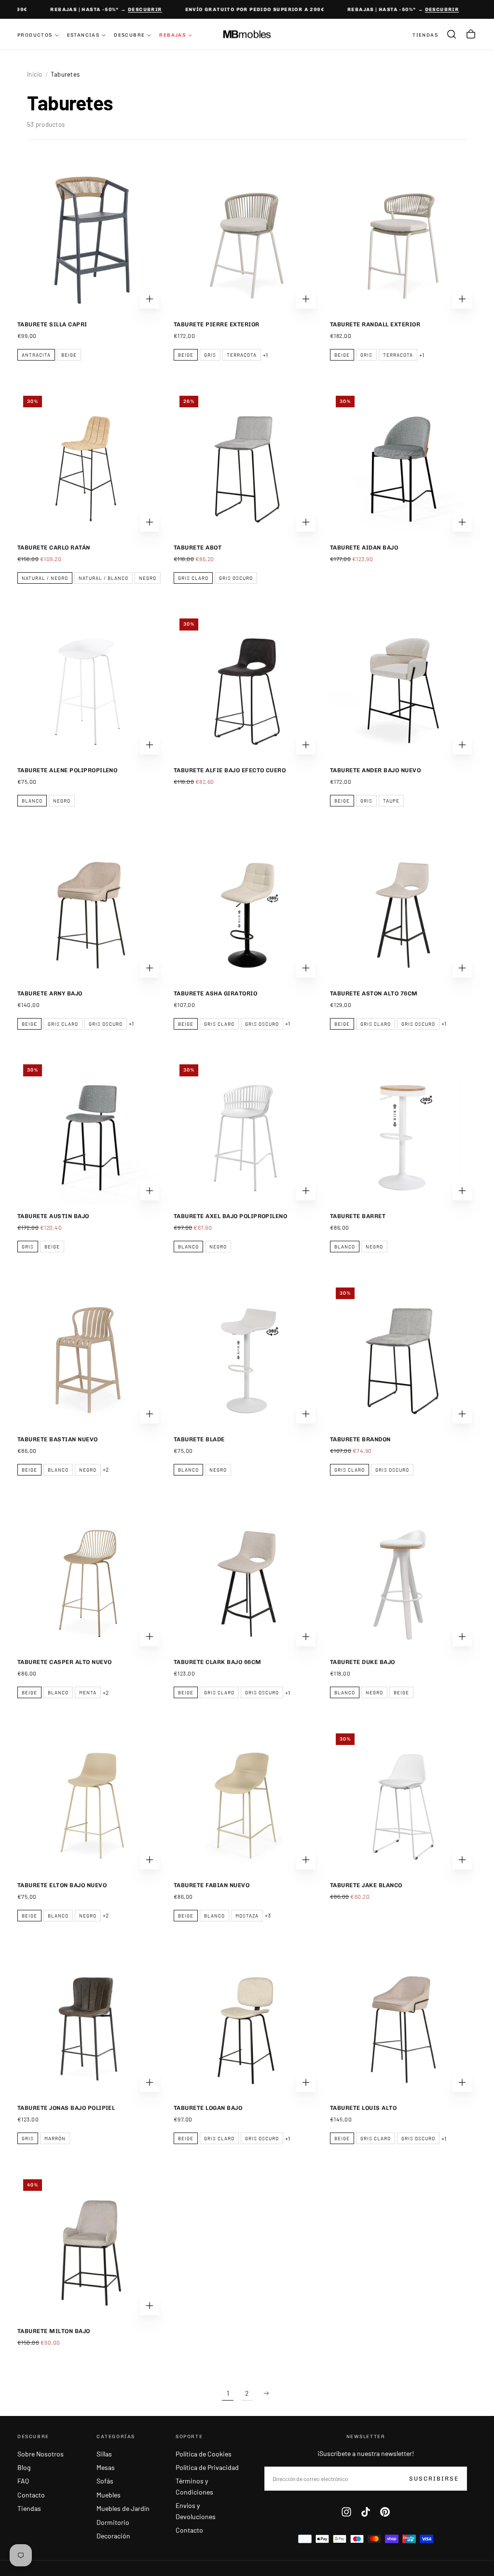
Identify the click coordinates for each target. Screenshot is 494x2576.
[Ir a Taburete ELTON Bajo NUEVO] (91, 1801)
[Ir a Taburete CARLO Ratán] (91, 463)
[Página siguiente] (266, 2393)
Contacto (31, 2495)
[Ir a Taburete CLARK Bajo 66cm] (247, 1578)
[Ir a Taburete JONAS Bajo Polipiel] (91, 2024)
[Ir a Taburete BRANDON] (403, 1355)
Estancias (83, 35)
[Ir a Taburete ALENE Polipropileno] (91, 686)
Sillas (104, 2454)
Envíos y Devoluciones (196, 2511)
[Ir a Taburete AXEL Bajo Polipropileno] (247, 1132)
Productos (35, 35)
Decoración (113, 2536)
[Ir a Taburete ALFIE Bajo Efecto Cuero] (247, 686)
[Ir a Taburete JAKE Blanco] (403, 1801)
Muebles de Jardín (123, 2508)
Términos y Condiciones (194, 2486)
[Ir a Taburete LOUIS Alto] (403, 2024)
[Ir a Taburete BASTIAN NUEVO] (91, 1355)
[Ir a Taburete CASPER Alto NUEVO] (91, 1578)
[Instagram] (346, 2512)
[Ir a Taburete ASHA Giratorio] (247, 909)
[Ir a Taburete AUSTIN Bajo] (91, 1132)
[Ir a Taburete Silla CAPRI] (91, 240)
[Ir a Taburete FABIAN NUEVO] (247, 1801)
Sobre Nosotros (41, 2454)
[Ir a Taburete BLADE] (247, 1355)
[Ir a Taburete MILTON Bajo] (91, 2247)
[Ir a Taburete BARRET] (403, 1132)
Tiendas (29, 2508)
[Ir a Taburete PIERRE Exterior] (247, 240)
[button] (452, 34)
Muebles (109, 2495)
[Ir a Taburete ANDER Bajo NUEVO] (403, 686)
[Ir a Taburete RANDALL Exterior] (403, 240)
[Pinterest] (385, 2512)
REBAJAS (172, 35)
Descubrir (137, 10)
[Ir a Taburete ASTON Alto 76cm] (403, 909)
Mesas (106, 2467)
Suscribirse (434, 2479)
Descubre (129, 35)
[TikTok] (366, 2512)
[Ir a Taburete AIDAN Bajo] (403, 463)
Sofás (105, 2481)
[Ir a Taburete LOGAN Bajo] (247, 2024)
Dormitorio (113, 2522)
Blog (24, 2467)
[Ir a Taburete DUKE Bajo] (403, 1578)
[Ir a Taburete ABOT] (247, 463)
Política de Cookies (204, 2454)
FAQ (23, 2481)
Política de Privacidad (207, 2467)
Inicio (35, 74)
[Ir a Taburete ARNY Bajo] (91, 909)
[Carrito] (471, 34)
